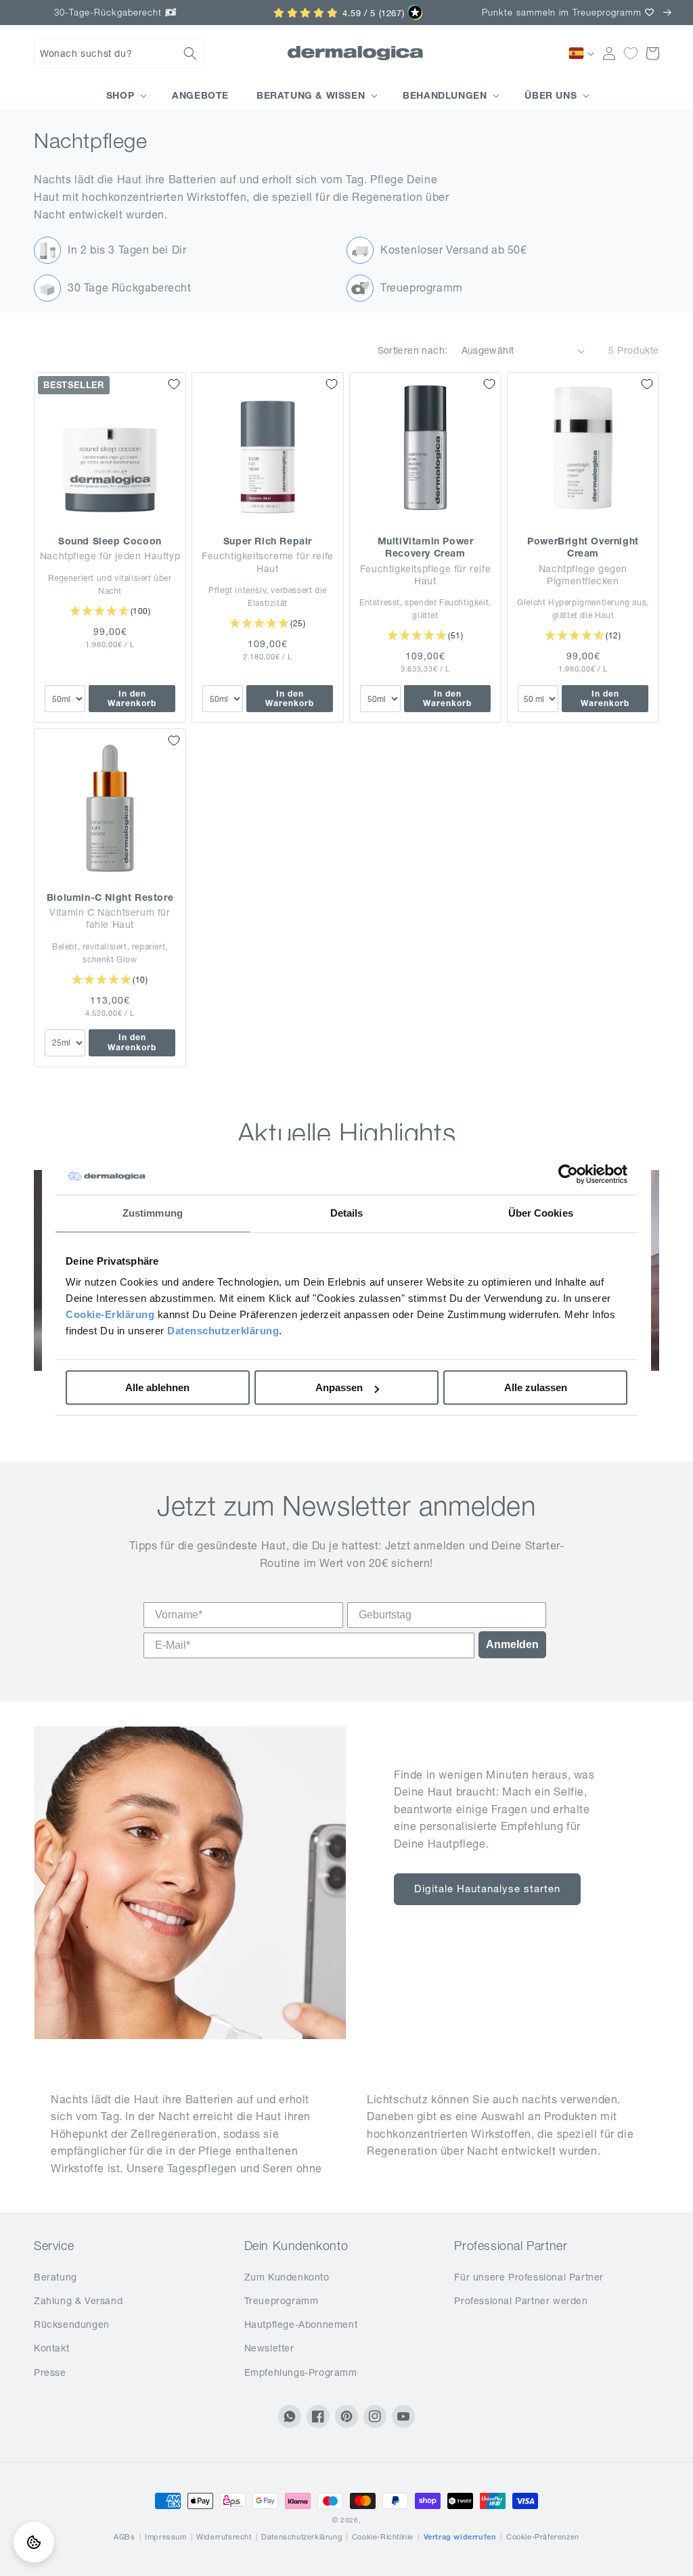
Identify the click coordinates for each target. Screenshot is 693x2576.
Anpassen (339, 1387)
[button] (118, 53)
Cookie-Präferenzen (543, 2537)
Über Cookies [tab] (541, 1213)
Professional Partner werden (521, 2301)
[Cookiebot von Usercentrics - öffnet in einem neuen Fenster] (568, 1174)
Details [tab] (347, 1213)
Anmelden (512, 1644)
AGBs (124, 2537)
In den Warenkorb (132, 698)
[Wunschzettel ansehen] (631, 53)
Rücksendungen (72, 2324)
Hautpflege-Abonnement (301, 2324)
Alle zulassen (536, 1387)
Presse (50, 2372)
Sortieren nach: (413, 350)
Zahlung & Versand (78, 2301)
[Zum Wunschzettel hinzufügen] (174, 384)
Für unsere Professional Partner (529, 2277)
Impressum (165, 2537)
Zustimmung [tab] (153, 1213)
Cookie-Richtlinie (383, 2537)
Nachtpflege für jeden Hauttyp (110, 556)
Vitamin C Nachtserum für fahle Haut (110, 918)
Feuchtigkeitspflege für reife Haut (425, 575)
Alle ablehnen (157, 1387)
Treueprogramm (282, 2301)
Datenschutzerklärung (223, 1331)
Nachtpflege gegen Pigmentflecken (583, 575)
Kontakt (51, 2348)
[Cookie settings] (34, 2542)
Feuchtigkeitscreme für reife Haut (268, 562)
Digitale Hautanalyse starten (487, 1889)
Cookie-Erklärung (110, 1314)
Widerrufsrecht (224, 2537)
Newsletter (269, 2348)
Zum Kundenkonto (287, 2277)
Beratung (55, 2277)
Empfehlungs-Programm (301, 2372)
